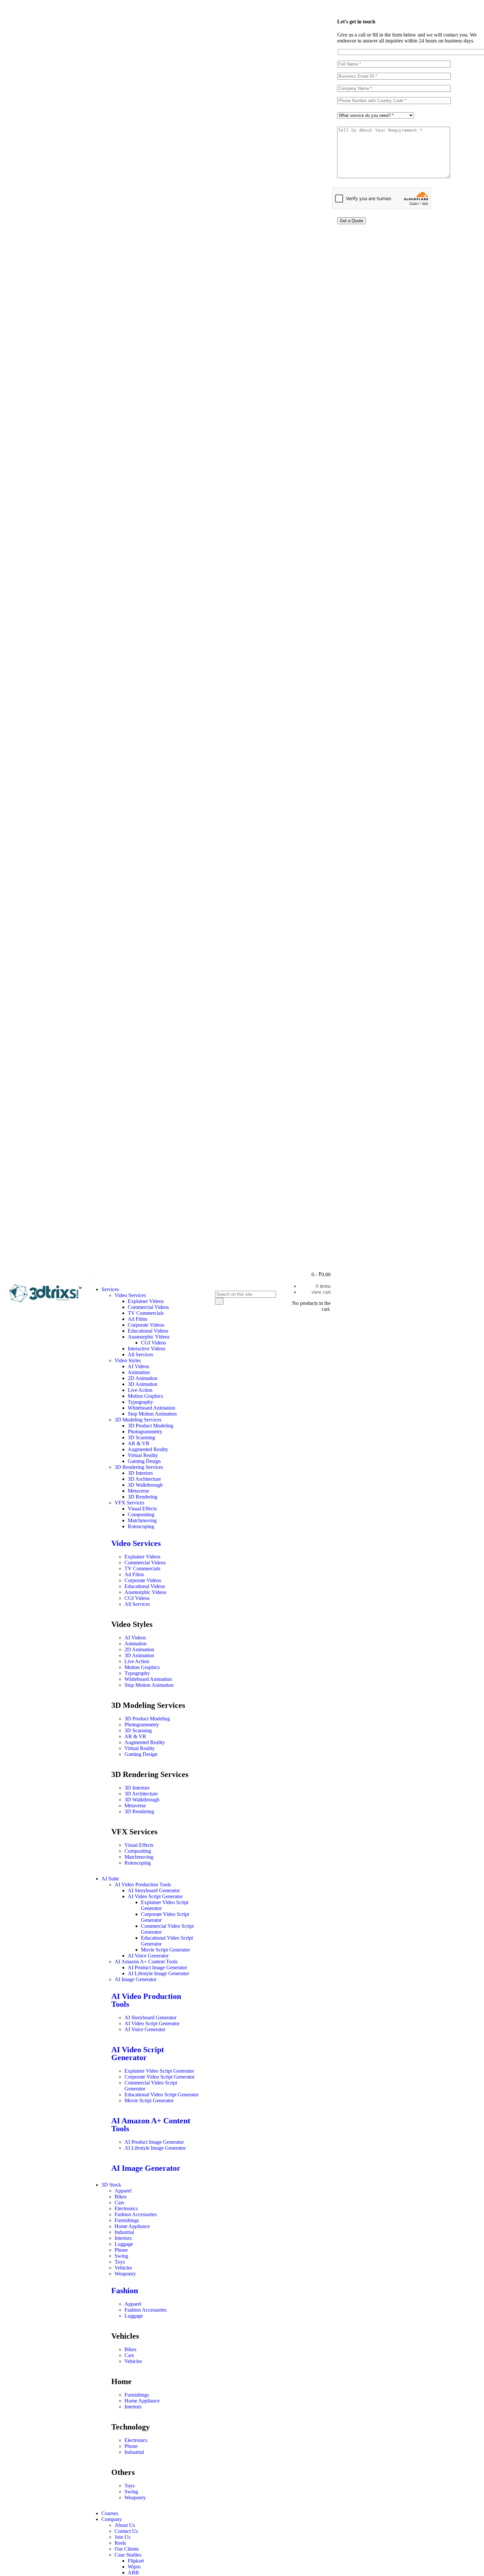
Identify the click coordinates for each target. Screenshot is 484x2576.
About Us (125, 2525)
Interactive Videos (147, 1349)
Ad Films (137, 1319)
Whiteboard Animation (151, 1408)
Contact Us (126, 2531)
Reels (120, 2543)
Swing (121, 2256)
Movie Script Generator (165, 1950)
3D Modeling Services (138, 1420)
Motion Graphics (145, 1396)
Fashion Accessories (136, 2214)
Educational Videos (148, 1331)
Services (110, 1289)
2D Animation (143, 1378)
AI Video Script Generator (155, 1896)
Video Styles (128, 1360)
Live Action (140, 1390)
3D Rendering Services (139, 1467)
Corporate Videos (146, 1325)
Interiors (123, 2238)
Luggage (124, 2244)
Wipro (134, 2567)
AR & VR (139, 1443)
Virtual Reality (143, 1455)
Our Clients (127, 2549)
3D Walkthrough (145, 1485)
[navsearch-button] (218, 1287)
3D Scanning (141, 1437)
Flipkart (136, 2561)
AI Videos (138, 1366)
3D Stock (111, 2185)
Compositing (141, 1514)
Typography (140, 1402)
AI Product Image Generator (157, 1967)
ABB (133, 2573)
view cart (321, 1292)
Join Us (122, 2537)
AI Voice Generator (148, 1956)
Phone (121, 2250)
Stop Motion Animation (152, 1414)
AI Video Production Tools (143, 1885)
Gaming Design (144, 1461)
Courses (110, 2513)
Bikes (121, 2197)
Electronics (126, 2208)
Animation (139, 1372)
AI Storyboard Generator (154, 1890)
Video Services (130, 1295)
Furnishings (127, 2220)
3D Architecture (144, 1479)
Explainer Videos (146, 1301)
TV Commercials (146, 1313)
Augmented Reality (148, 1449)
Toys (120, 2262)
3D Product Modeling (150, 1426)
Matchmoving (142, 1520)
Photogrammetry (145, 1432)
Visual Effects (142, 1509)
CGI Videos (153, 1343)
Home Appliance (132, 2226)
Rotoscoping (141, 1526)
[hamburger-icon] (90, 1280)
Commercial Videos (148, 1307)
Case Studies (128, 2555)
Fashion (125, 2291)
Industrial (124, 2232)
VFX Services (129, 1503)
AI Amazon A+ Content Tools (146, 1962)
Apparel (123, 2191)
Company (112, 2519)
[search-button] (219, 1301)
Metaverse (138, 1491)
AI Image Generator (135, 1979)
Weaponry (125, 2274)
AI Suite (110, 1879)
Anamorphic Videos (149, 1337)
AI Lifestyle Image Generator (158, 1973)
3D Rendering (143, 1497)
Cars (119, 2203)
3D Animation (143, 1384)
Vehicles (123, 2268)
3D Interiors (140, 1473)
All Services (140, 1354)
